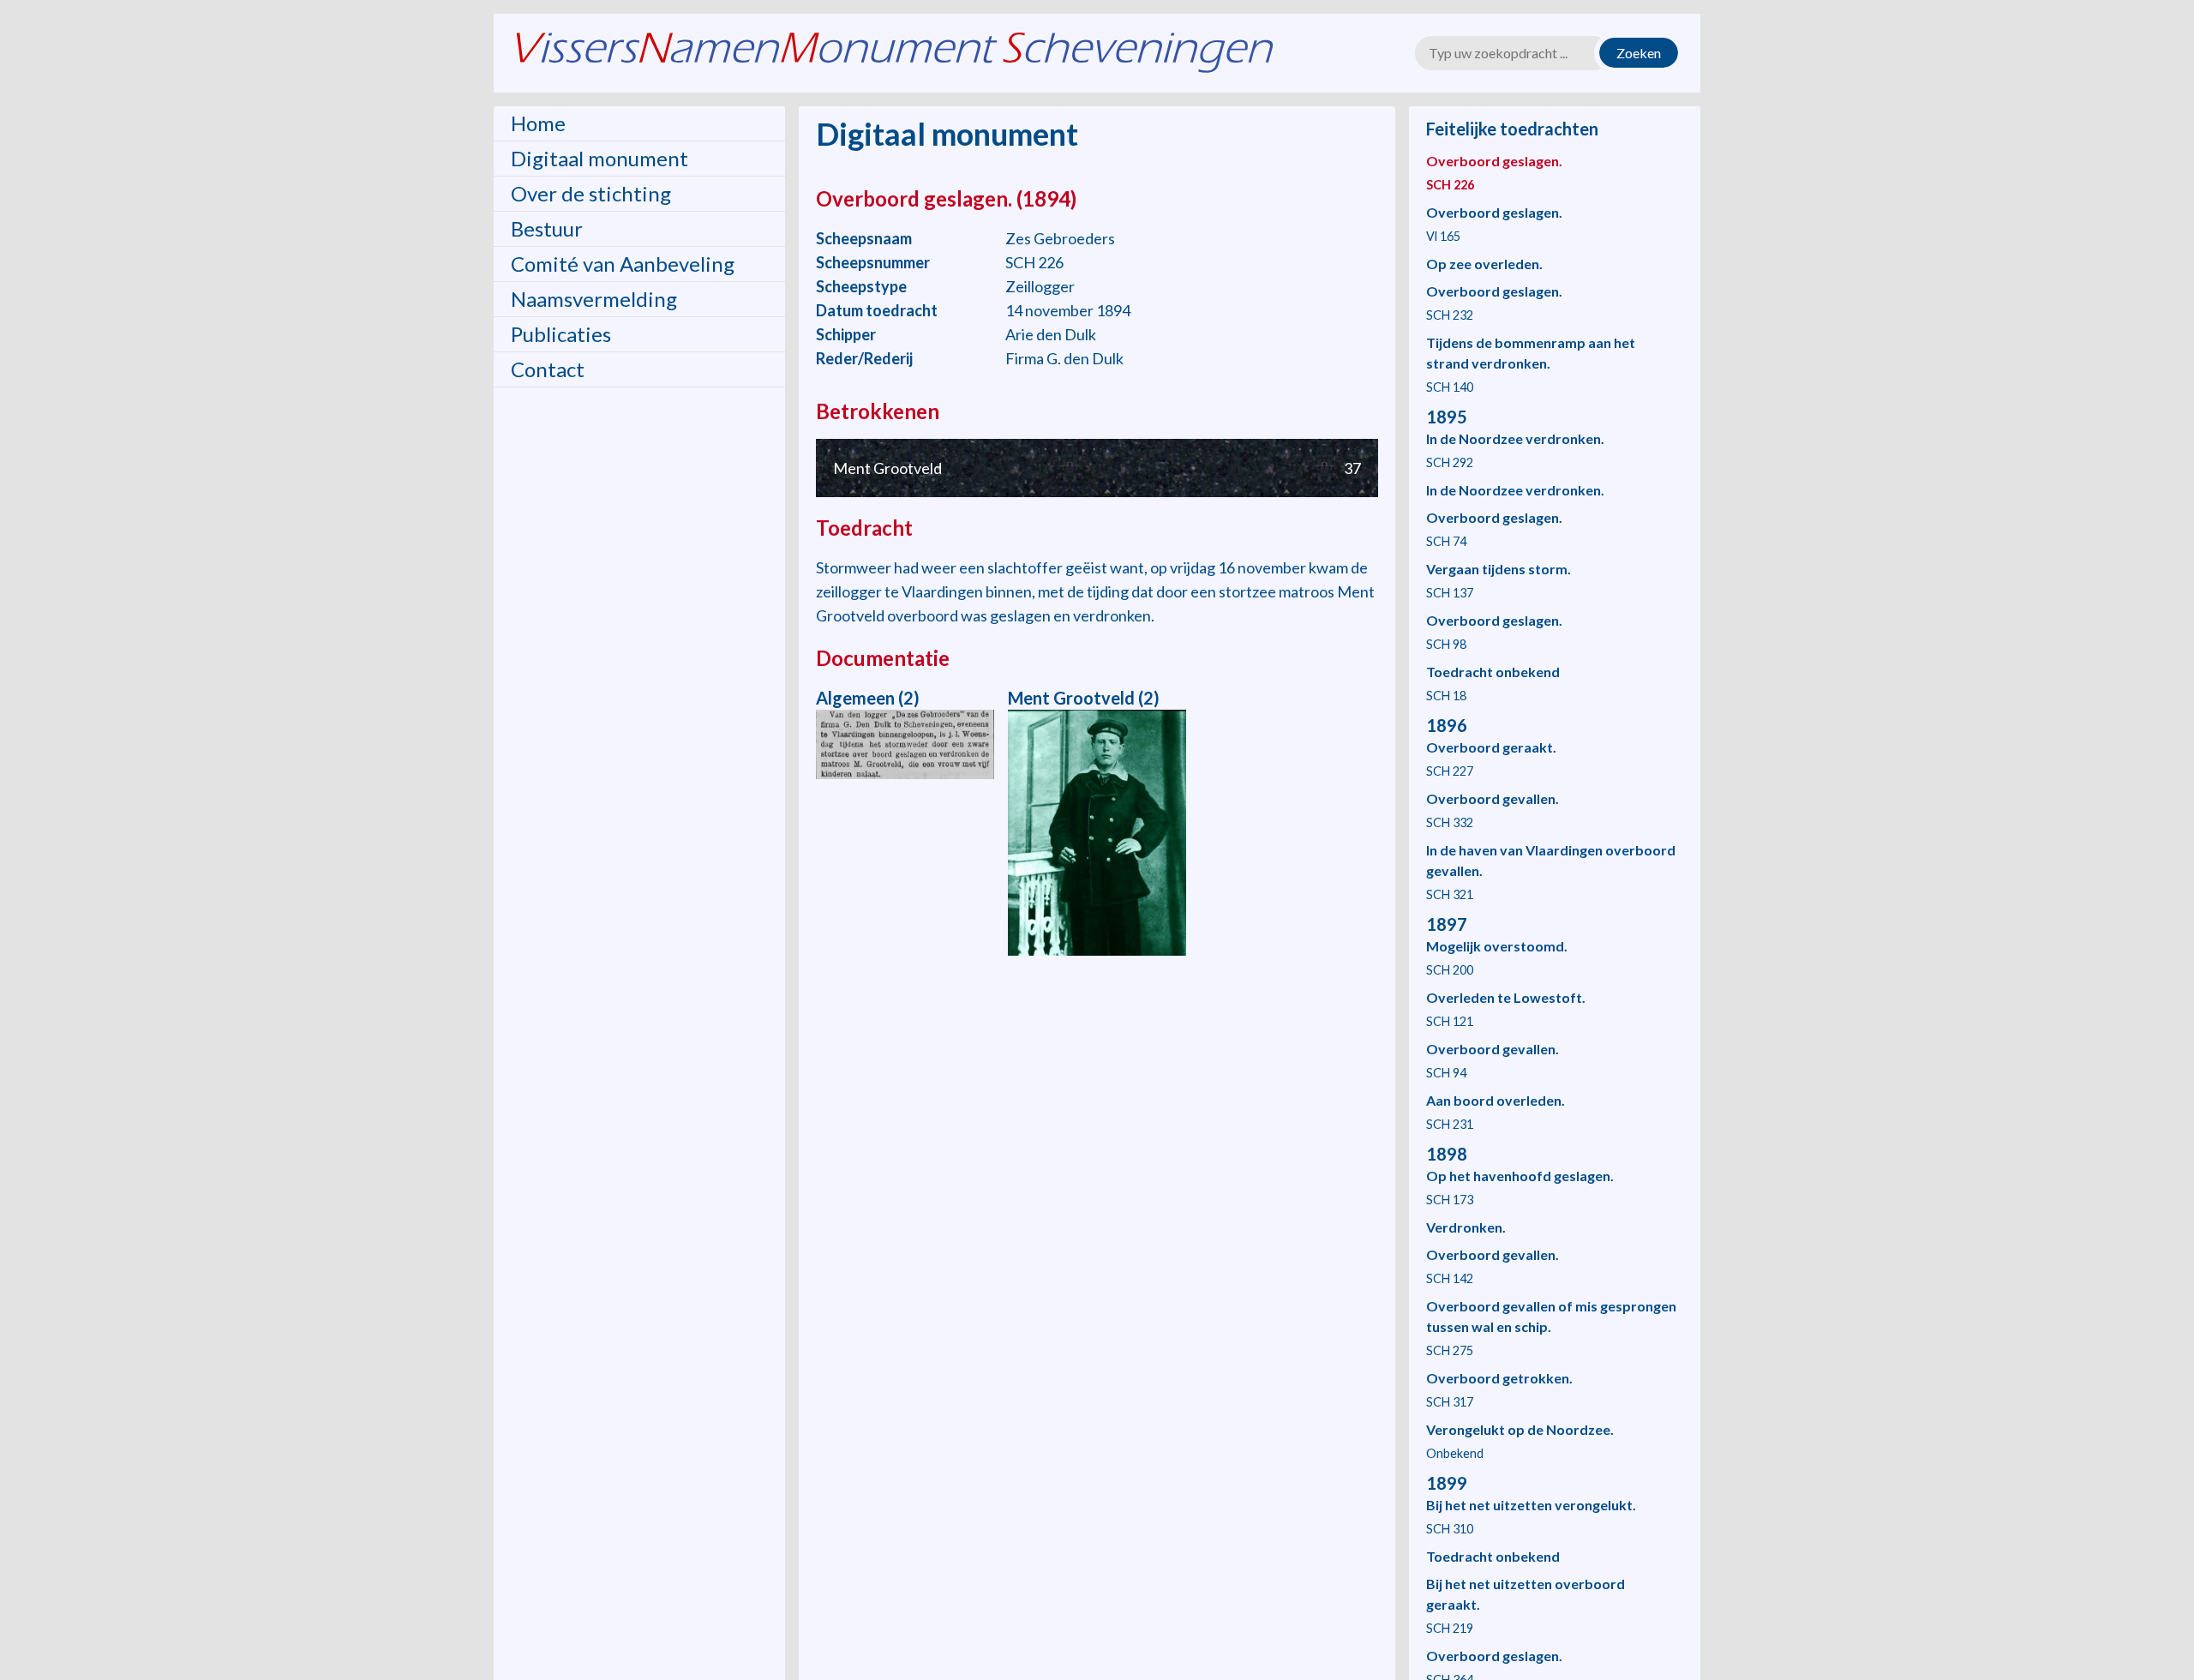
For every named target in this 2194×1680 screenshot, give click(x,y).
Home (538, 123)
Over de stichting (591, 193)
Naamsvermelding (594, 299)
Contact (548, 369)
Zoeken (1639, 53)
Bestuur (547, 228)
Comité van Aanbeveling (623, 264)
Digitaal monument (599, 158)
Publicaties (561, 334)
